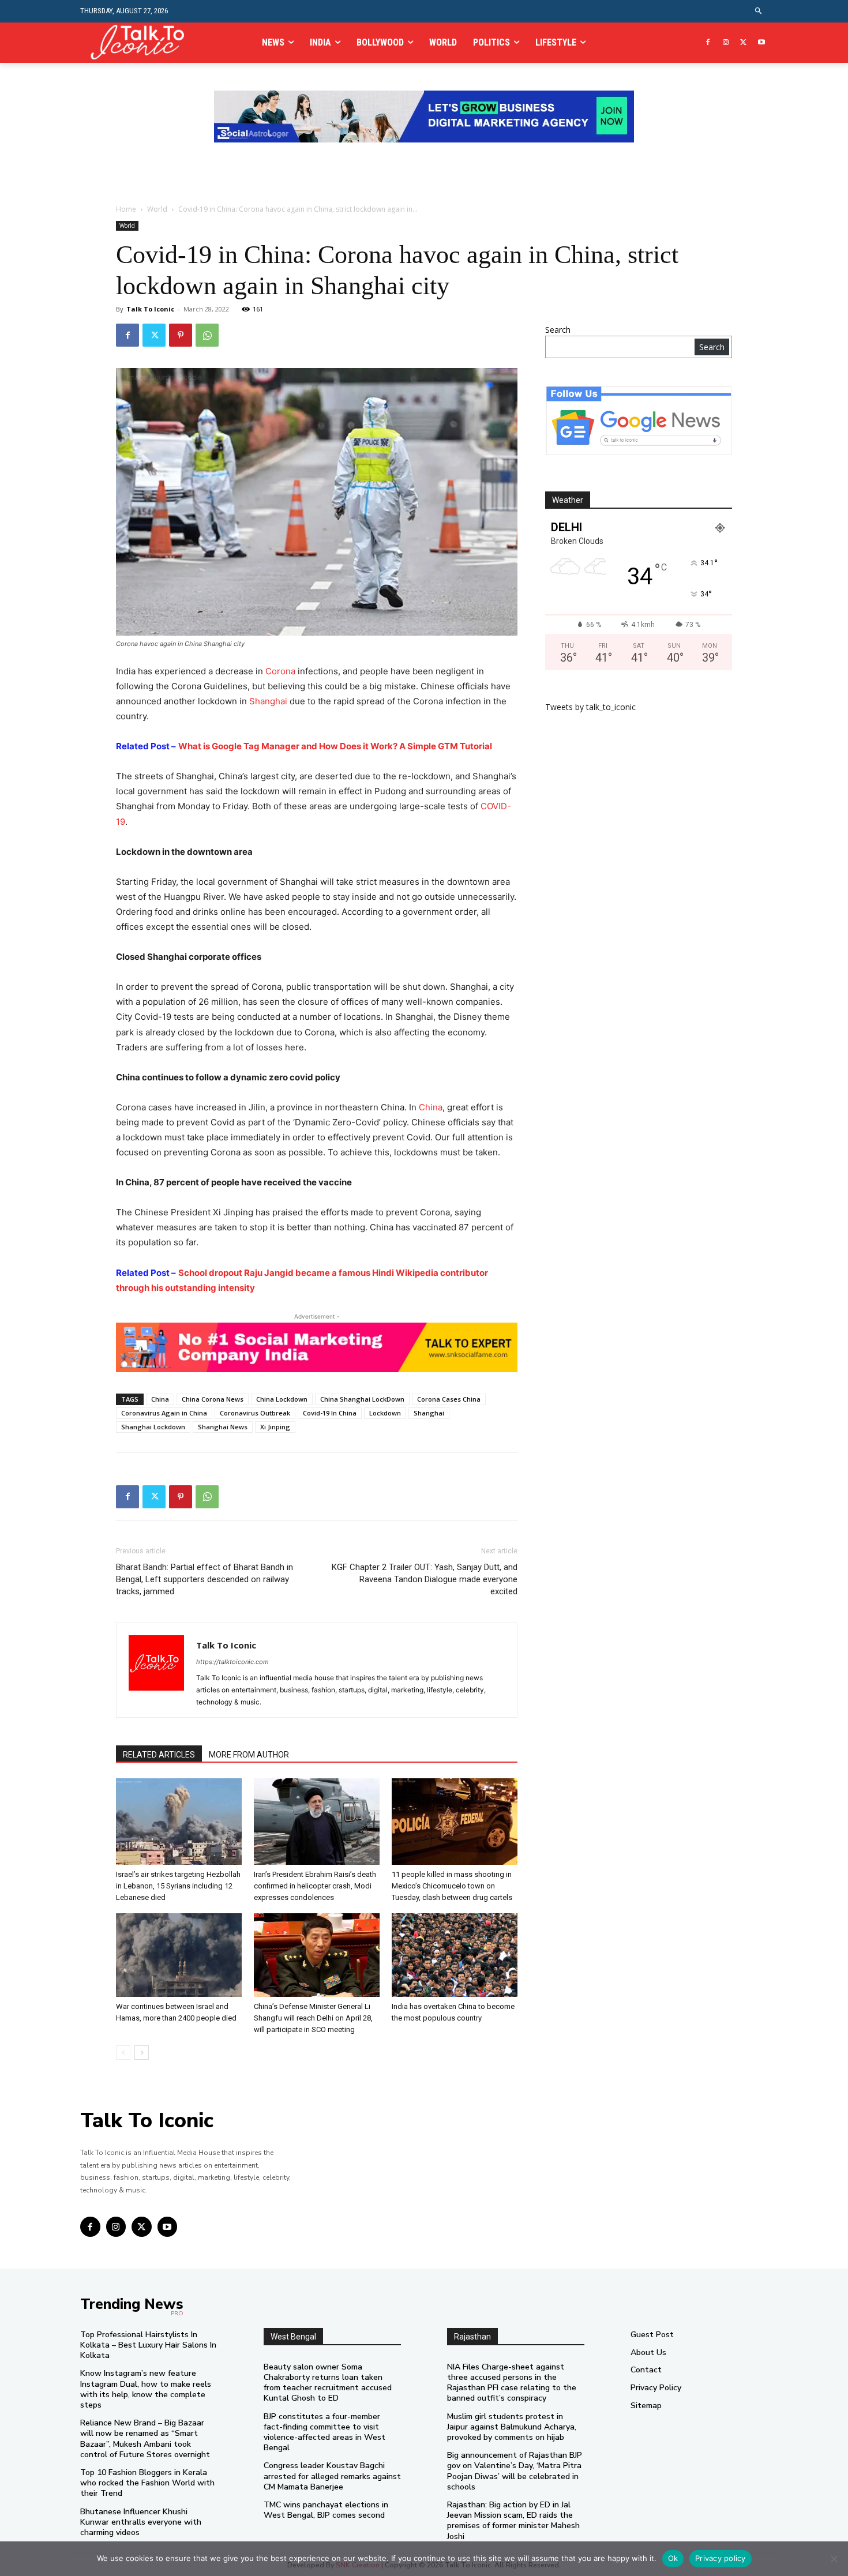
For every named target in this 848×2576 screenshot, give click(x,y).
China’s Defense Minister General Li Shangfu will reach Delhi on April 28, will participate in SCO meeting (313, 2018)
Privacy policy (721, 2558)
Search (558, 330)
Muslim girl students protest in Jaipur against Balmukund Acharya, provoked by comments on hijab (512, 2427)
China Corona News (213, 1399)
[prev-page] (123, 2053)
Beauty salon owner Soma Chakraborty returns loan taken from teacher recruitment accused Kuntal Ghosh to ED (328, 2383)
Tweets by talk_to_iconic (590, 707)
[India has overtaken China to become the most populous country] (455, 1955)
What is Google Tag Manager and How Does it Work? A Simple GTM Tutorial (335, 746)
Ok (673, 2558)
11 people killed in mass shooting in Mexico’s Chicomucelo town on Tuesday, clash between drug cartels (452, 1886)
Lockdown (385, 1413)
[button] (759, 11)
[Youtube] (761, 43)
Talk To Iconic (150, 309)
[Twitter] (743, 43)
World (157, 209)
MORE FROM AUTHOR (249, 1755)
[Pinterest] (181, 335)
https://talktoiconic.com (232, 1662)
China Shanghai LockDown (362, 1399)
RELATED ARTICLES (159, 1755)
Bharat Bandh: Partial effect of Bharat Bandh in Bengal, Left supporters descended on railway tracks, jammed (205, 1579)
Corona (280, 671)
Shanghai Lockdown (153, 1427)
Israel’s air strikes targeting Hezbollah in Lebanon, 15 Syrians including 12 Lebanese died (178, 1886)
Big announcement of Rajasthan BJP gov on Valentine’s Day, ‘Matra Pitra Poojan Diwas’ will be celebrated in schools (515, 2471)
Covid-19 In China (330, 1413)
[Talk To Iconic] (142, 42)
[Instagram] (726, 43)
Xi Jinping (275, 1427)
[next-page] (142, 2053)
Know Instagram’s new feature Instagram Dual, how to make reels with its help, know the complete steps (146, 2389)
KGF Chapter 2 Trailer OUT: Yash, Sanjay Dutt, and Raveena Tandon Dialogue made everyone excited (425, 1579)
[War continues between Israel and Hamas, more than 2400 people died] (179, 1955)
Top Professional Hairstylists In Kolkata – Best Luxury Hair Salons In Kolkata (148, 2345)
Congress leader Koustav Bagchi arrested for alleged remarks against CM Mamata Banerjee (332, 2476)
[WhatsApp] (207, 335)
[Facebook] (708, 43)
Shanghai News (223, 1427)
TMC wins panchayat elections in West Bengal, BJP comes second (326, 2510)
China (431, 1107)
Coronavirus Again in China (164, 1413)
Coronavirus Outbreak (255, 1413)
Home (126, 209)
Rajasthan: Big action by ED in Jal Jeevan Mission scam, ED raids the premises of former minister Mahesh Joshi (513, 2521)
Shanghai (268, 701)
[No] (834, 2559)
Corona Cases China (449, 1399)
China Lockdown (282, 1399)
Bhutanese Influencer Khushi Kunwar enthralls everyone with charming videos (141, 2522)
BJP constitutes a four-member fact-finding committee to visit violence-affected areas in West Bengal (324, 2432)
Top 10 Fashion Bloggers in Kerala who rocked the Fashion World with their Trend (147, 2483)
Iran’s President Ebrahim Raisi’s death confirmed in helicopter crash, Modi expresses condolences (315, 1886)
